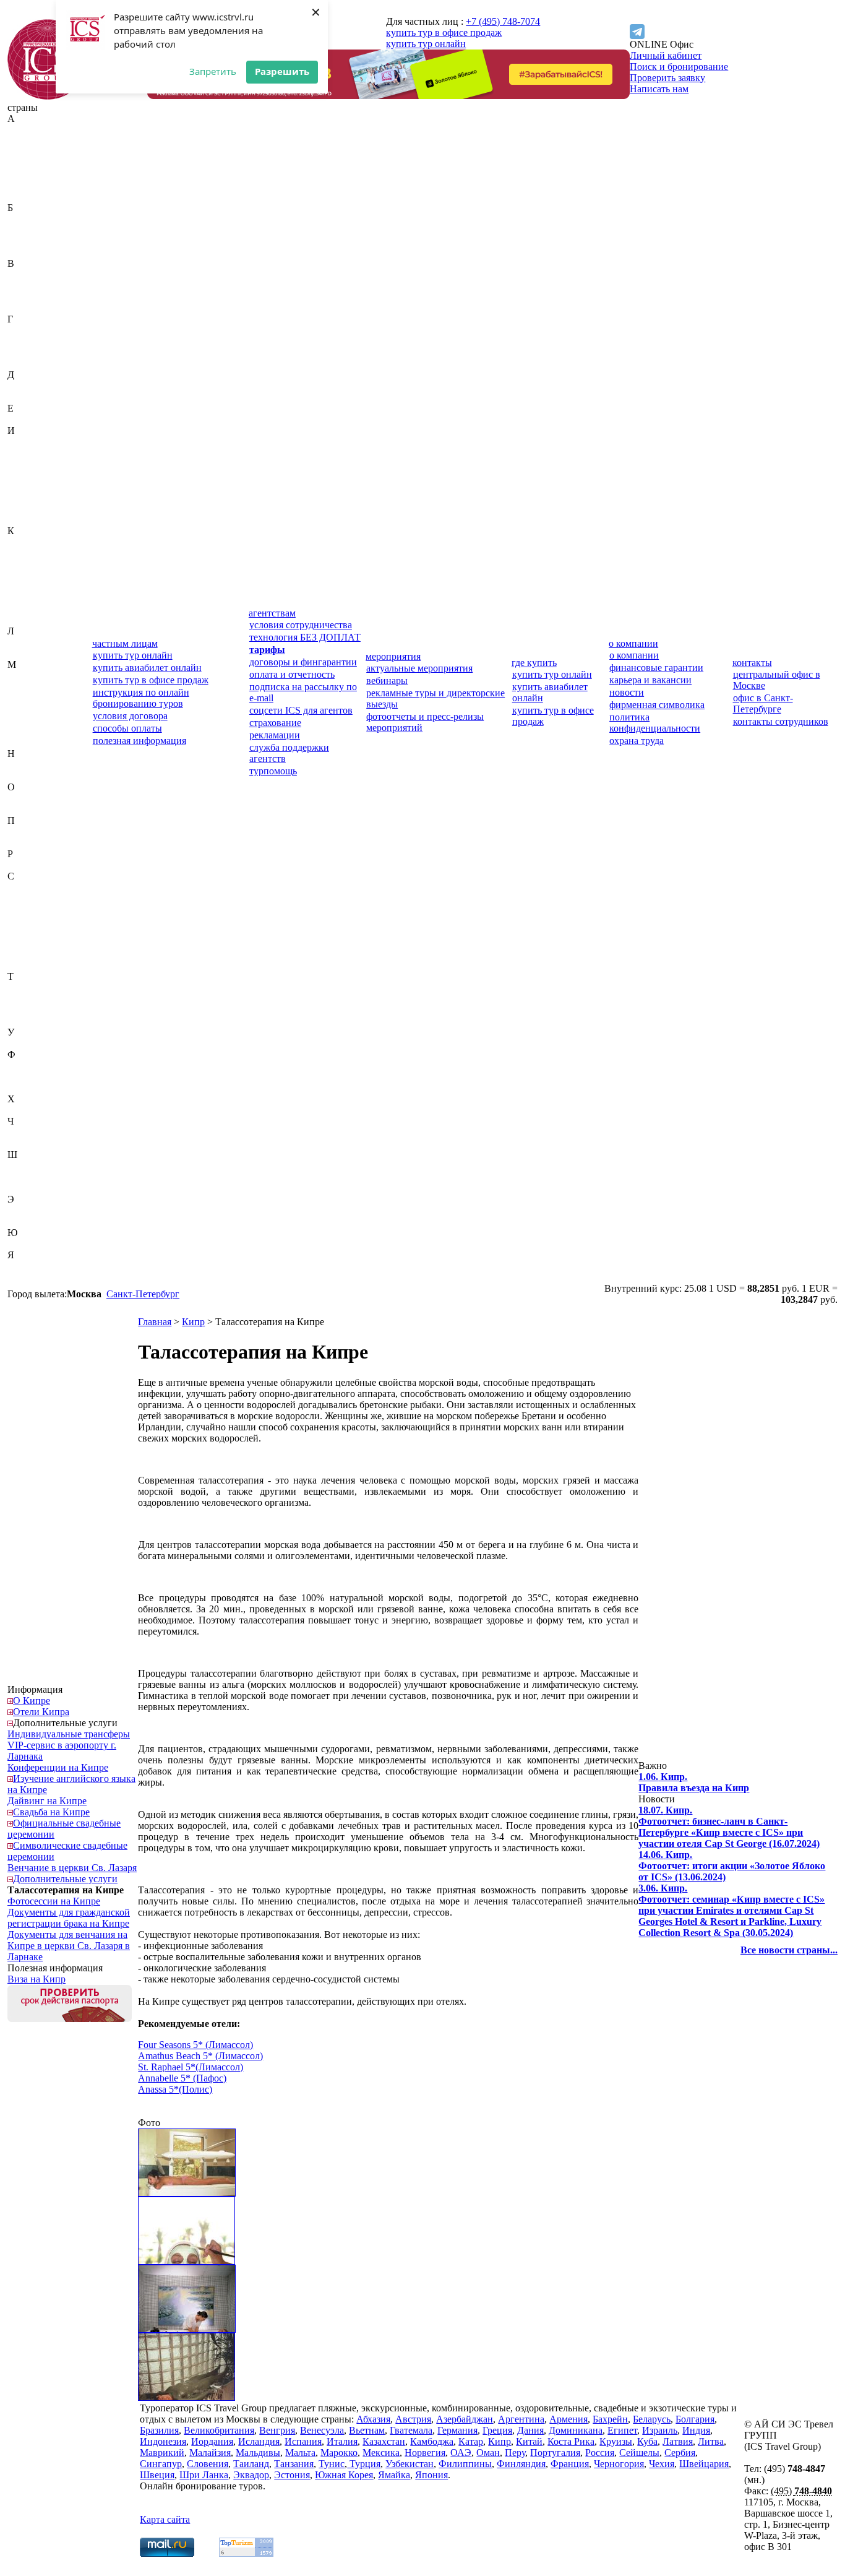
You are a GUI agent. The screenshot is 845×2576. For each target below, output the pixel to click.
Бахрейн (25, 219)
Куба (18, 609)
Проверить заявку (667, 78)
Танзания (27, 999)
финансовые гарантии (656, 668)
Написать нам (659, 89)
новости (627, 692)
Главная (155, 1322)
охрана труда (637, 741)
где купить (534, 663)
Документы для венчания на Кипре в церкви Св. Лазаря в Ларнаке (69, 1946)
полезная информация (139, 741)
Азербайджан (36, 152)
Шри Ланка (204, 2475)
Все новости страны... (789, 1950)
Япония (24, 1277)
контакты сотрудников (781, 721)
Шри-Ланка (32, 1188)
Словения (28, 965)
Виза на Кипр (36, 1979)
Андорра (26, 174)
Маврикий (30, 676)
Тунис (20, 1010)
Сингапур (28, 954)
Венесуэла (29, 297)
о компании (633, 643)
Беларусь (26, 230)
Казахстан (29, 542)
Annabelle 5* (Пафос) (182, 2078)
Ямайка (24, 1266)
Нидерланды (34, 765)
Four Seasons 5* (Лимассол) (195, 2045)
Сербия (23, 943)
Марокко (26, 720)
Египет (23, 419)
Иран (19, 486)
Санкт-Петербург (143, 1294)
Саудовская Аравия (48, 887)
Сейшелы (28, 932)
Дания (21, 386)
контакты (752, 663)
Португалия (32, 843)
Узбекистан (32, 1043)
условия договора (130, 716)
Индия (21, 453)
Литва (20, 653)
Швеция (25, 1177)
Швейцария (32, 1166)
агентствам (272, 613)
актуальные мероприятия (419, 668)
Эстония (25, 1221)
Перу (18, 832)
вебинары (387, 681)
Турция (23, 1021)
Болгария (27, 241)
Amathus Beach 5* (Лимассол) (200, 2056)
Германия (28, 341)
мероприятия (393, 656)
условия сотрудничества (301, 625)
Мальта (23, 709)
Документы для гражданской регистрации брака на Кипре (69, 1918)
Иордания (28, 475)
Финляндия (32, 1077)
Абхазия (24, 130)
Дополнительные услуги (65, 1723)
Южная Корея (36, 1244)
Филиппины (34, 1065)
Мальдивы (30, 698)
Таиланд (25, 988)
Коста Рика (31, 598)
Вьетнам (25, 308)
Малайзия (28, 687)
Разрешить (282, 71)
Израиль (25, 442)
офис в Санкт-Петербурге (763, 703)
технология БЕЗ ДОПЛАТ (305, 637)
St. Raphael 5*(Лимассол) (191, 2067)
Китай (21, 586)
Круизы (616, 2441)
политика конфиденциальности (655, 723)
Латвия (23, 642)
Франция (27, 1088)
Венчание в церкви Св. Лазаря (72, 1868)
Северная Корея (41, 898)
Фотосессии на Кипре (54, 1901)
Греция (22, 352)
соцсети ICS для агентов (301, 710)
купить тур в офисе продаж (444, 32)
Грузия (22, 364)
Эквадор (25, 1210)
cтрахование (275, 723)
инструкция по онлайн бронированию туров (141, 698)
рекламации (275, 735)
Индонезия (31, 464)
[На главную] (48, 96)
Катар (20, 564)
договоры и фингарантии (303, 662)
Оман (19, 809)
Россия (22, 865)
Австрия (25, 141)
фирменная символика (657, 705)
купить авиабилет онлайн (147, 668)
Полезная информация (55, 1968)
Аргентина (31, 185)
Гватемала (29, 330)
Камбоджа (29, 553)
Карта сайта (165, 2519)
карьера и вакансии (650, 680)
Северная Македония (31, 915)
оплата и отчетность (292, 674)
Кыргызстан (33, 620)
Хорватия (28, 1110)
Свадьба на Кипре (51, 1812)
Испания (26, 508)
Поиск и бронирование (679, 67)
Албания (26, 163)
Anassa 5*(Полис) (175, 2089)
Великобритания (43, 274)
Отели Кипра (41, 1712)
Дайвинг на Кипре (47, 1801)
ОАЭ (18, 798)
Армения (27, 197)
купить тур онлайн (426, 44)
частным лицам (125, 643)
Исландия (28, 497)
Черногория (32, 1132)
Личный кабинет (666, 55)
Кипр (19, 575)
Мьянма (24, 742)
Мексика (26, 731)
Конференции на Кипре (58, 1767)
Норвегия (28, 776)
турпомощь (273, 771)
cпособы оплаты (127, 728)
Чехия (20, 1143)
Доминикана (34, 397)
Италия (23, 520)
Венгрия (25, 286)
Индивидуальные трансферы (69, 1734)
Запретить (213, 71)
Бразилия (27, 252)
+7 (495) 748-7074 (503, 21)
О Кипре (32, 1701)
